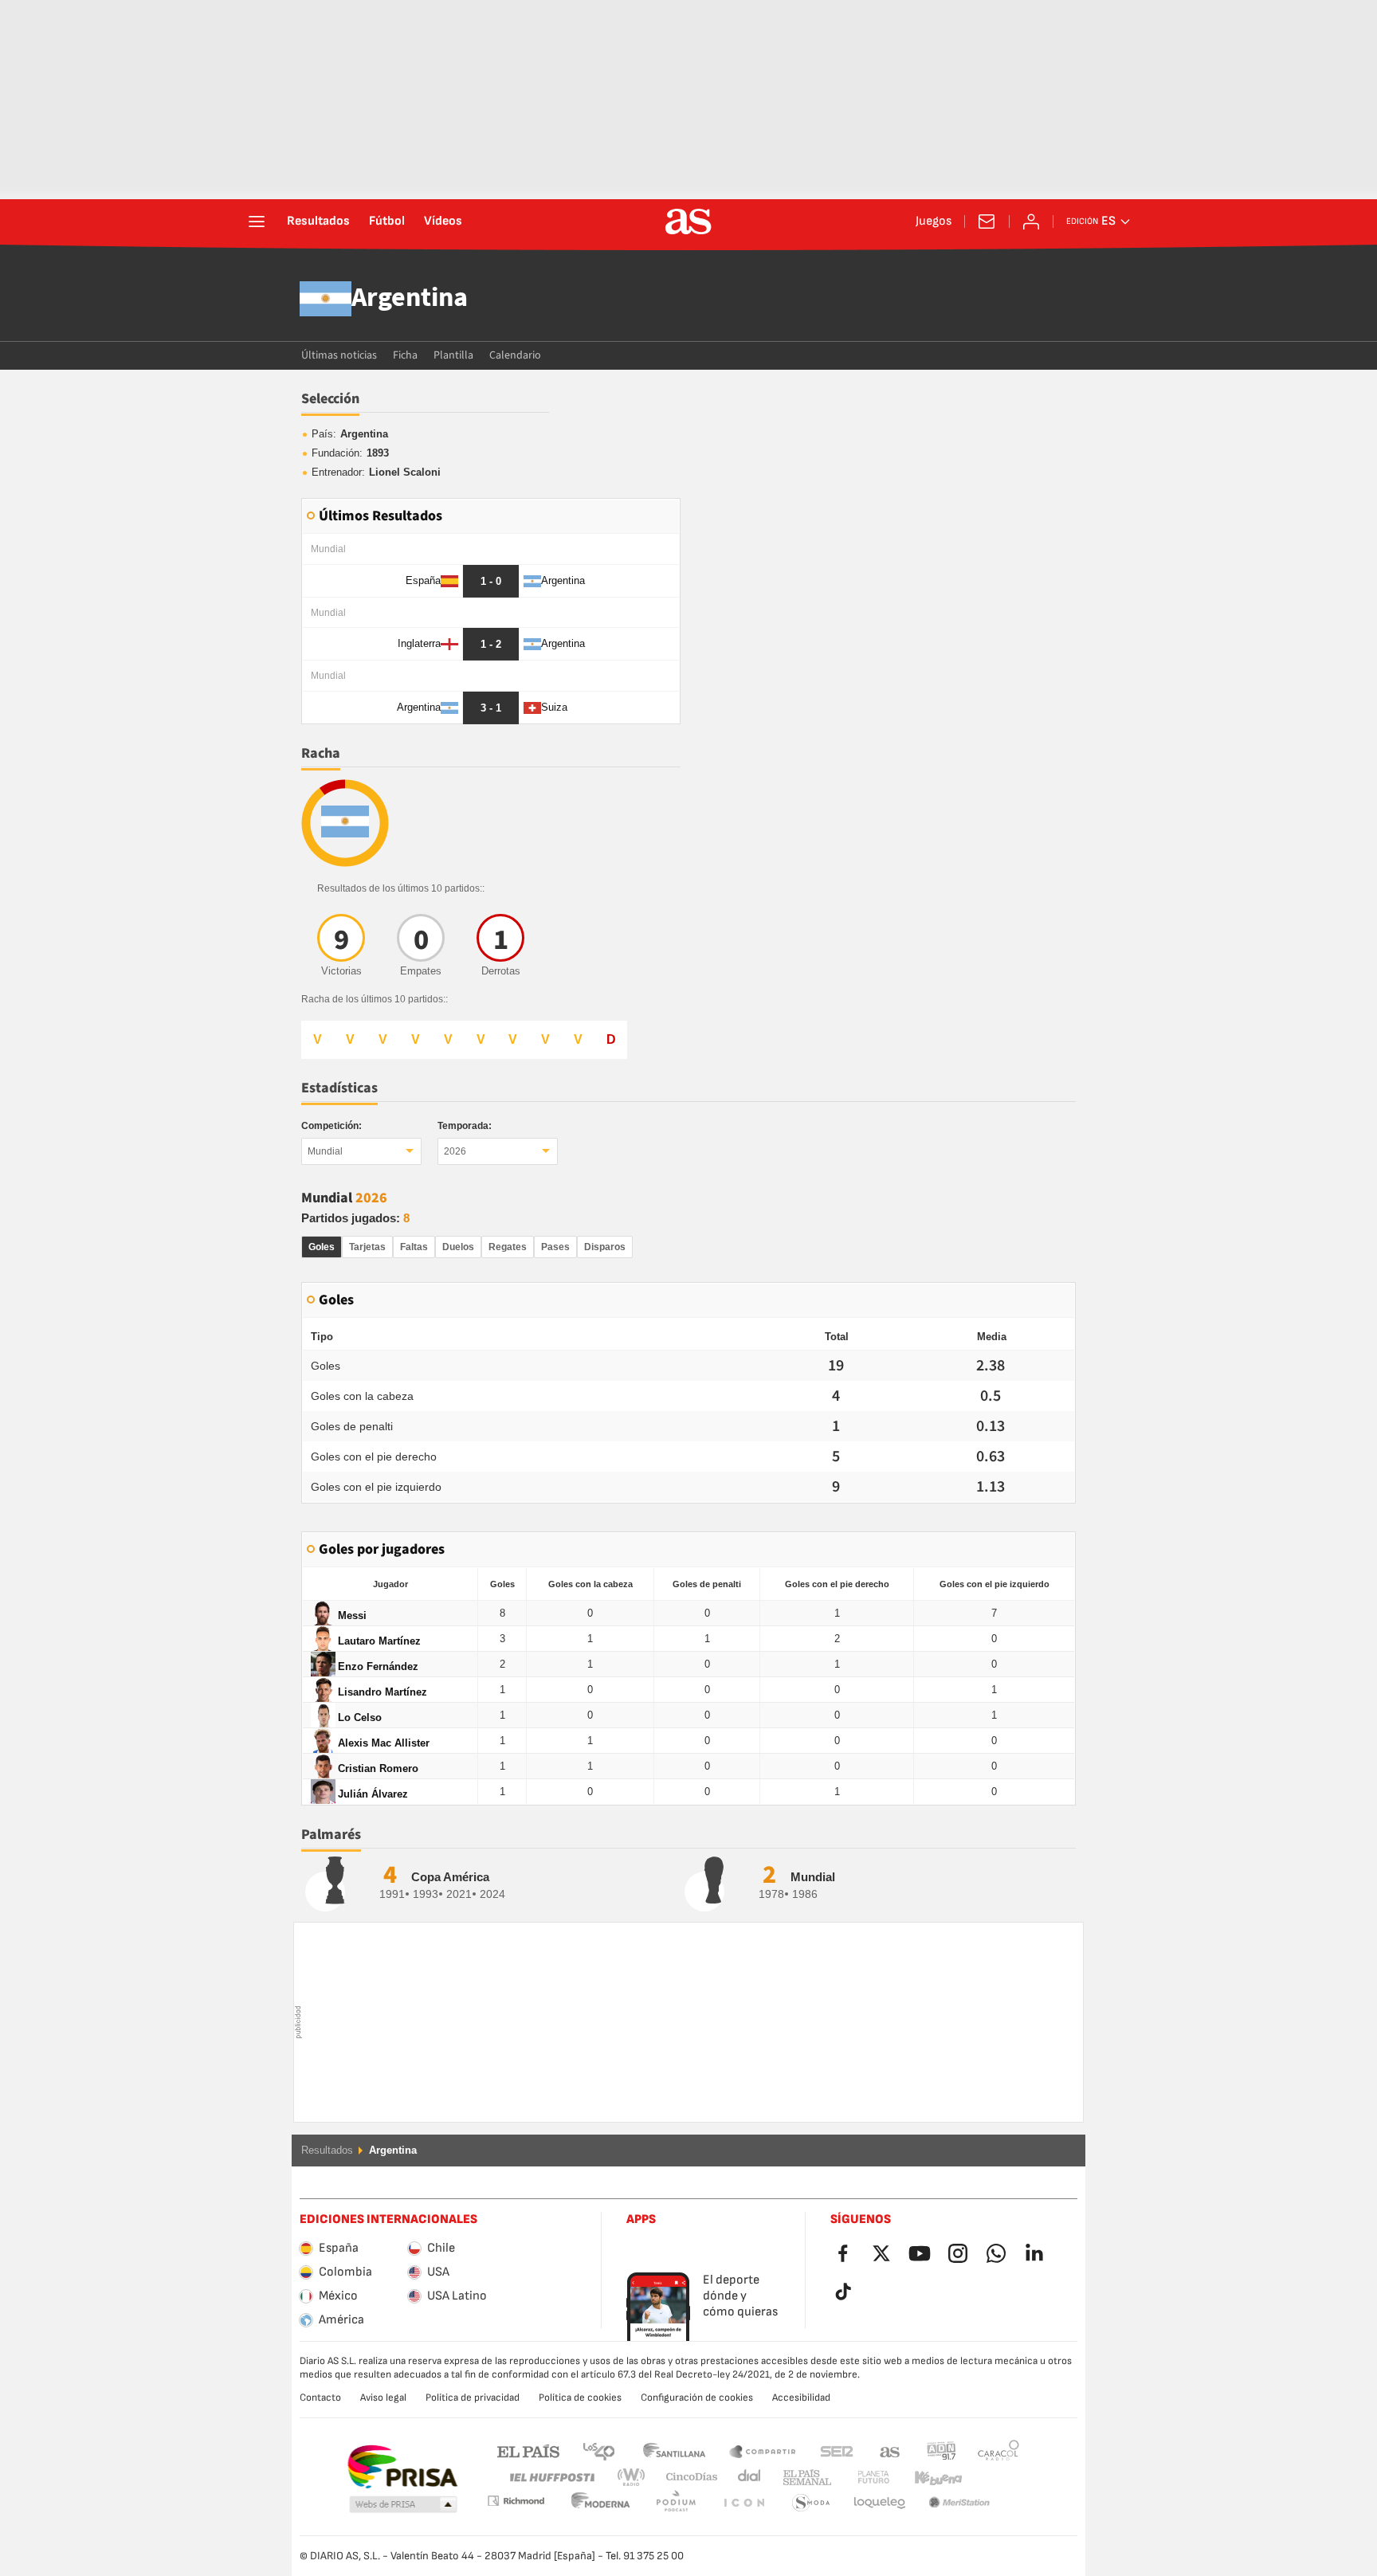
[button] (403, 2505)
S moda (743, 2503)
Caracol (998, 2451)
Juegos (934, 222)
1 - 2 (491, 644)
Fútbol (387, 222)
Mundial (325, 1151)
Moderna (516, 2501)
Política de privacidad (473, 2398)
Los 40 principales (598, 2451)
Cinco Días (686, 2478)
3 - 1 (491, 708)
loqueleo (811, 2503)
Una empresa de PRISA (402, 2467)
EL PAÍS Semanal (804, 2478)
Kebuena (928, 2478)
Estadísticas (339, 1088)
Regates (508, 1247)
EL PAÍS (528, 2451)
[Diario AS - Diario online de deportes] (688, 222)
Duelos (458, 1247)
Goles (322, 1247)
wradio (636, 2478)
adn (942, 2451)
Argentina (410, 299)
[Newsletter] (987, 222)
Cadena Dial (746, 2478)
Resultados (318, 222)
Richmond (993, 2478)
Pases (555, 1247)
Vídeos (443, 222)
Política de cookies (580, 2398)
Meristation (880, 2503)
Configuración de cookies (697, 2398)
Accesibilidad (801, 2398)
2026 (455, 1151)
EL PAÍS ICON (676, 2503)
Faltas (414, 1247)
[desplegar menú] (257, 222)
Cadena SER (837, 2451)
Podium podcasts (601, 2503)
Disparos (605, 1247)
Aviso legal (383, 2398)
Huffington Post (551, 2478)
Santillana (674, 2451)
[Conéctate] (1031, 222)
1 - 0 (491, 581)
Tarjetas (367, 1247)
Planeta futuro (860, 2478)
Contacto (320, 2398)
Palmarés (331, 1835)
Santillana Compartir (763, 2451)
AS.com (890, 2451)
